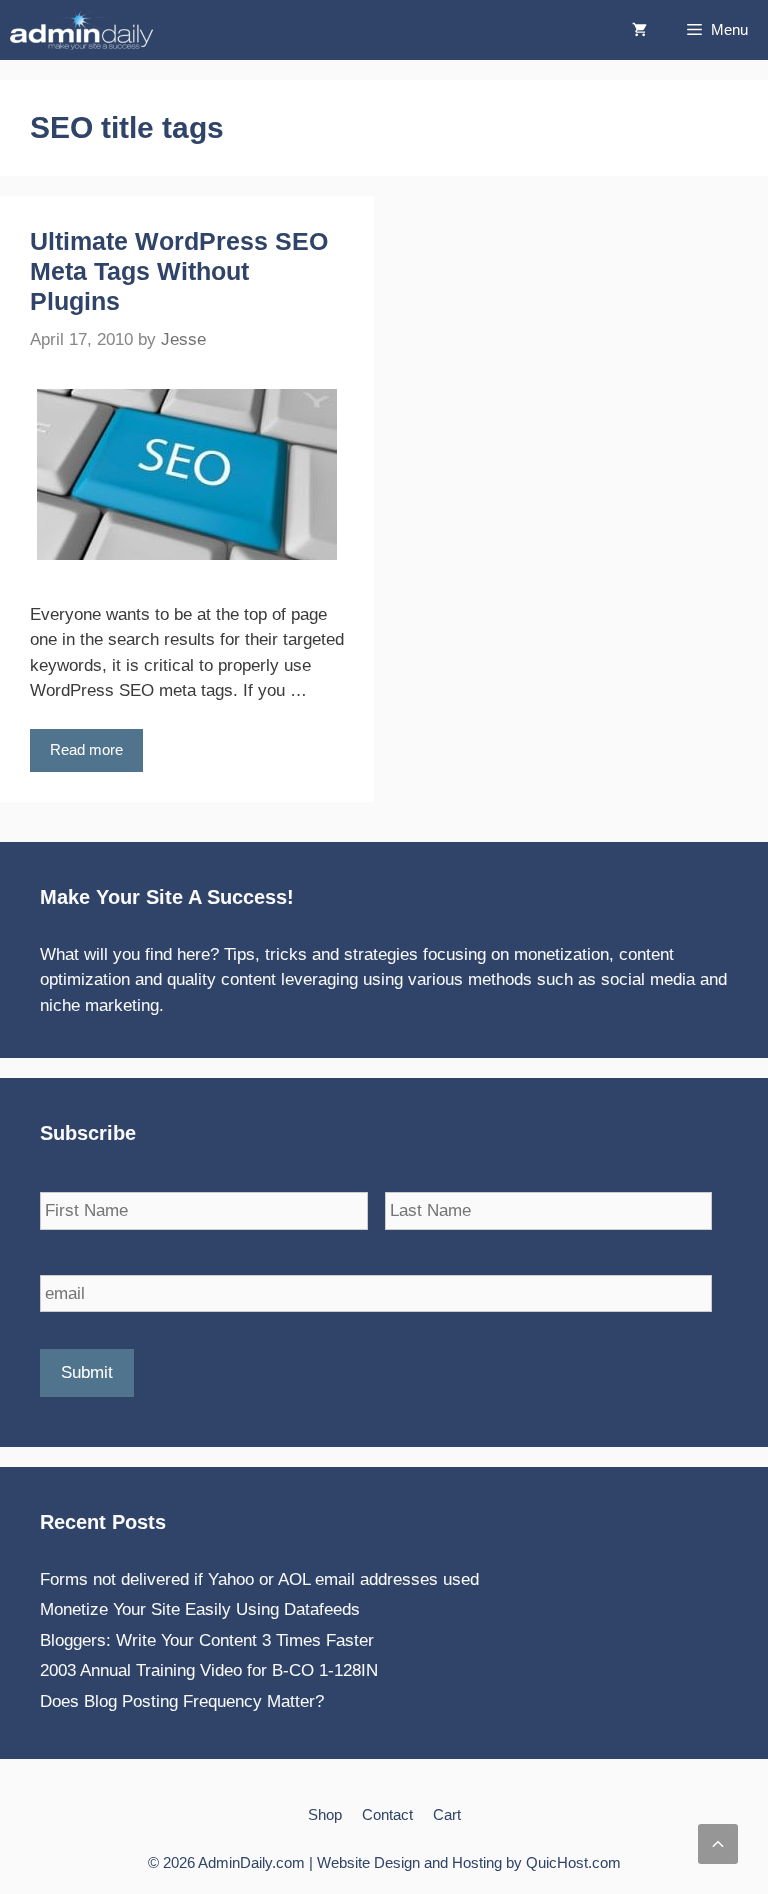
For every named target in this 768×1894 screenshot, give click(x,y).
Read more (86, 749)
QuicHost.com (573, 1862)
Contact (387, 1814)
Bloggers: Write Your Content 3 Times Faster (207, 1640)
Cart (447, 1814)
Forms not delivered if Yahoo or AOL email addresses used (259, 1579)
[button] (718, 1844)
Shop (325, 1814)
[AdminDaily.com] (86, 30)
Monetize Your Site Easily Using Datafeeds (200, 1609)
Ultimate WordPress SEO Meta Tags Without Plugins (179, 271)
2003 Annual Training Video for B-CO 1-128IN (209, 1670)
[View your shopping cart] (639, 30)
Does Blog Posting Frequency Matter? (182, 1701)
